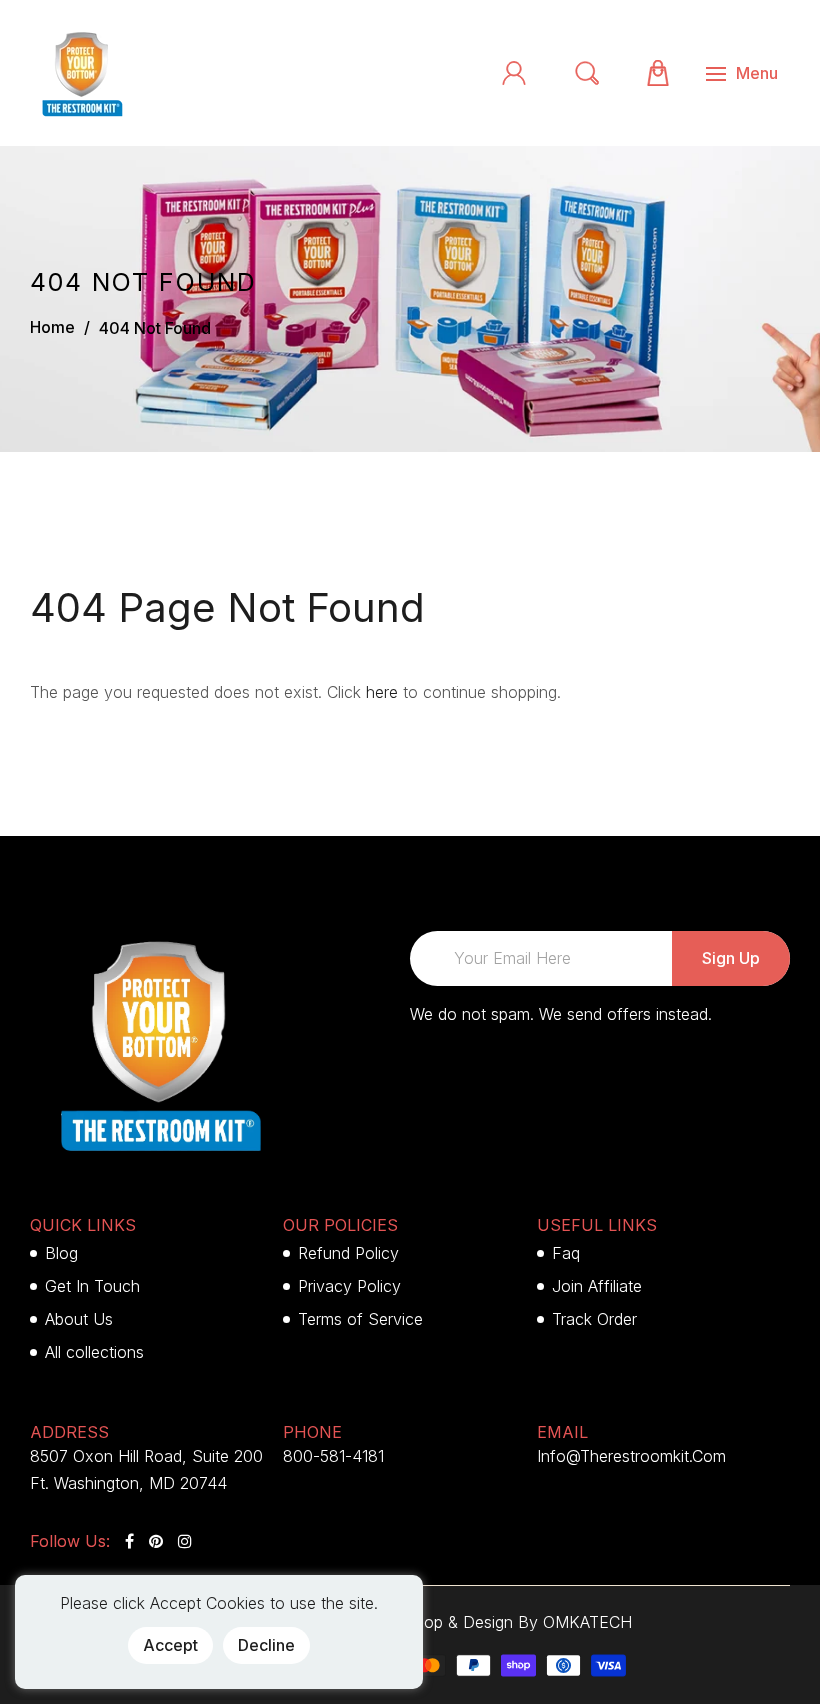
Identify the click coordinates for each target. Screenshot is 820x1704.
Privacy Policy (349, 1286)
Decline (266, 1645)
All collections (94, 1352)
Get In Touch (92, 1286)
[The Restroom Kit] (80, 71)
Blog (61, 1253)
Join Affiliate (597, 1286)
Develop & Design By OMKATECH (507, 1622)
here (382, 692)
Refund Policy (348, 1253)
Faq (566, 1253)
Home (52, 327)
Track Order (594, 1319)
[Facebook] (129, 1541)
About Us (79, 1319)
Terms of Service (360, 1319)
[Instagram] (185, 1541)
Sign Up (731, 958)
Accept (170, 1645)
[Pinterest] (156, 1541)
